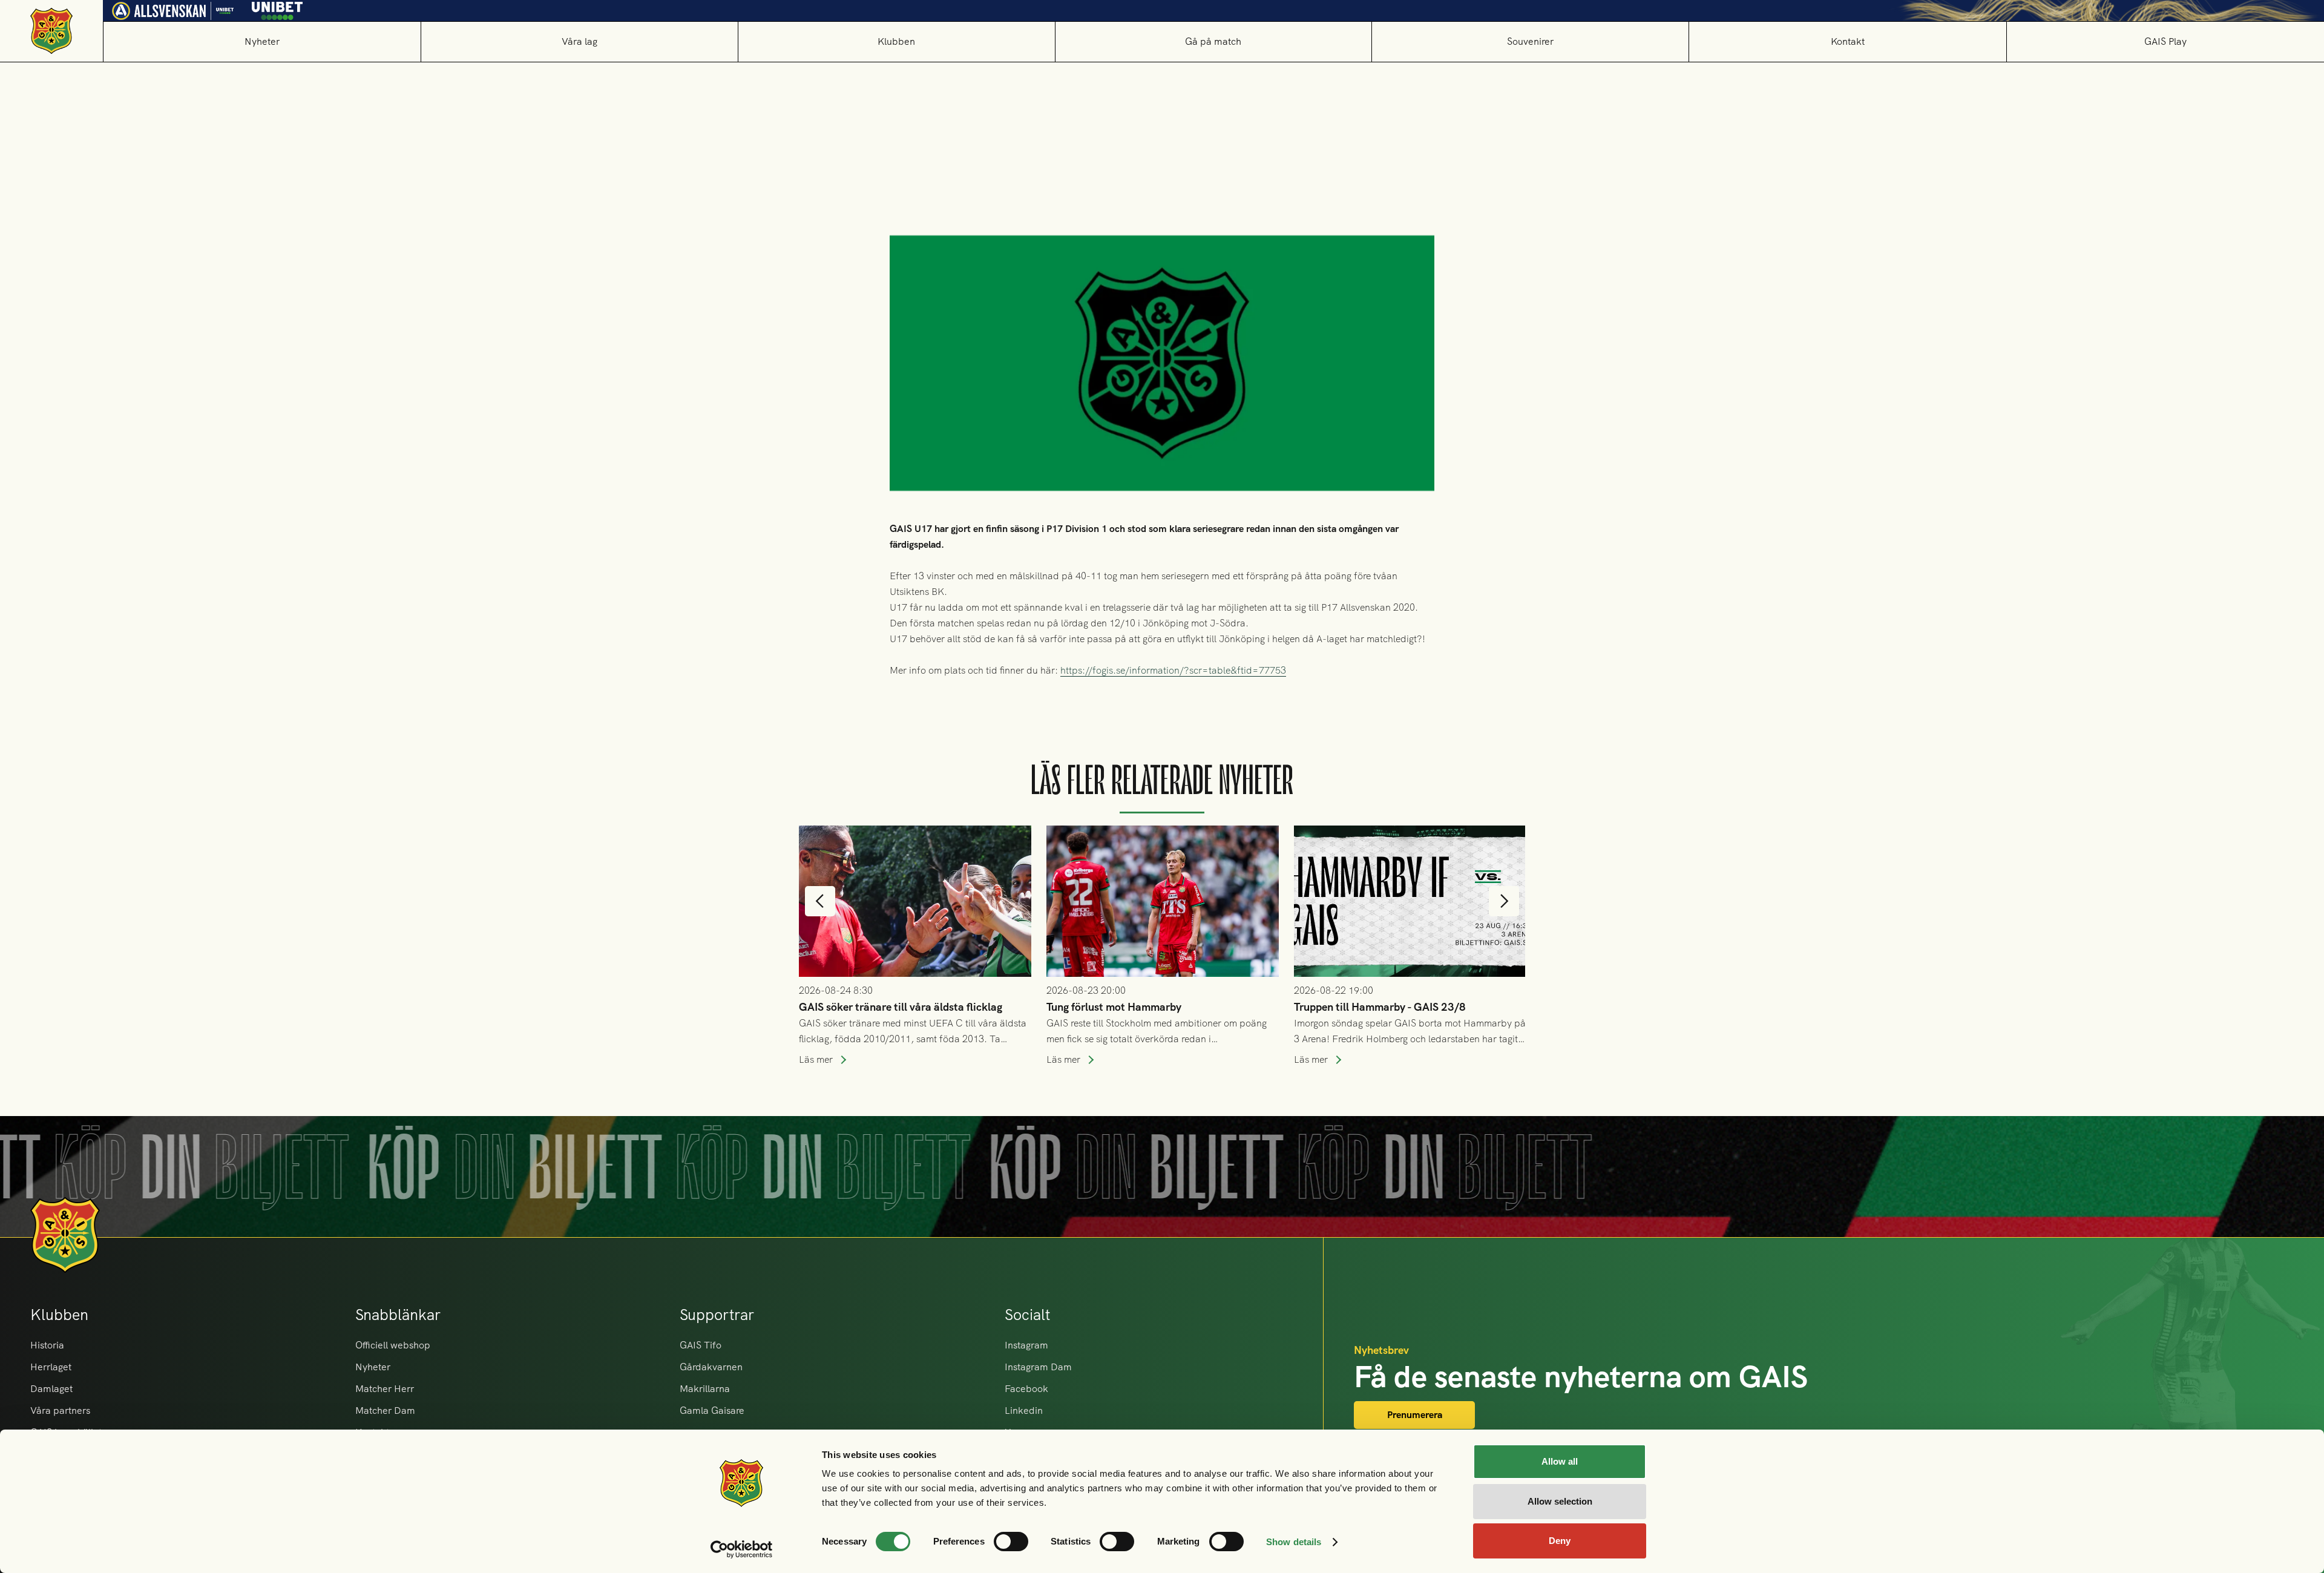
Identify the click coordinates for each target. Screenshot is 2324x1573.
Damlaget (51, 1389)
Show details (1294, 1542)
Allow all (1560, 1461)
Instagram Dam (1038, 1367)
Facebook (1026, 1389)
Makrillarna (705, 1389)
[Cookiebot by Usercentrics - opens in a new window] (742, 1549)
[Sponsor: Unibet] (277, 8)
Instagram (1026, 1345)
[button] (579, 41)
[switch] (1011, 1542)
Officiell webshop (393, 1345)
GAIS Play (2165, 41)
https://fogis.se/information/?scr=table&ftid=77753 (1173, 670)
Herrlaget (51, 1367)
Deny (1560, 1541)
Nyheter (262, 41)
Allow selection (1560, 1501)
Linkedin (1024, 1410)
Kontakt (1848, 41)
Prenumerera (1415, 1415)
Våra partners (60, 1410)
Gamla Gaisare (712, 1410)
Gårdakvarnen (711, 1367)
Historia (47, 1345)
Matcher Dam (385, 1410)
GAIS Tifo (701, 1345)
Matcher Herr (385, 1389)
